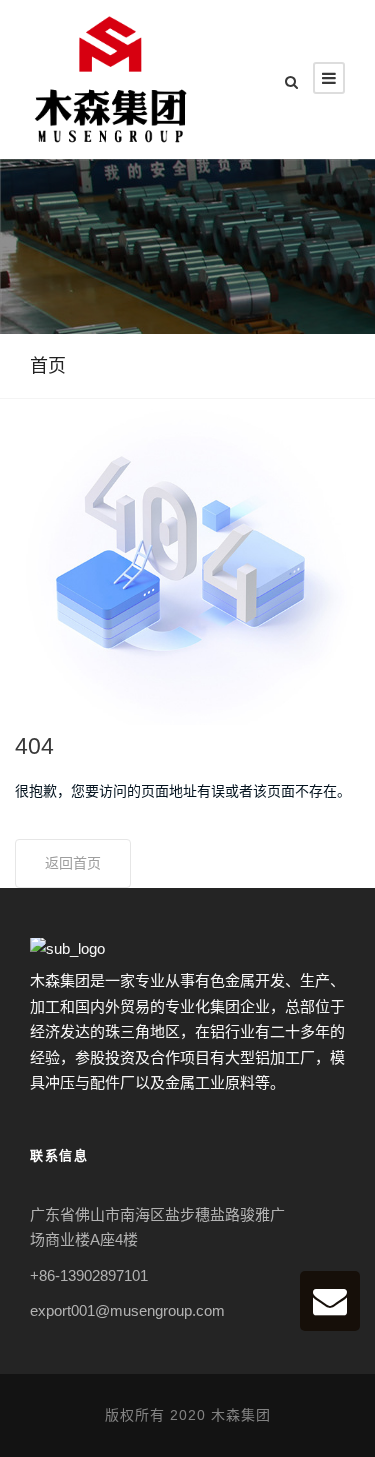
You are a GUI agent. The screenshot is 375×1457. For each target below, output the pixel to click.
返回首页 (73, 863)
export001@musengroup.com (127, 1310)
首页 (48, 366)
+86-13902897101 (89, 1275)
